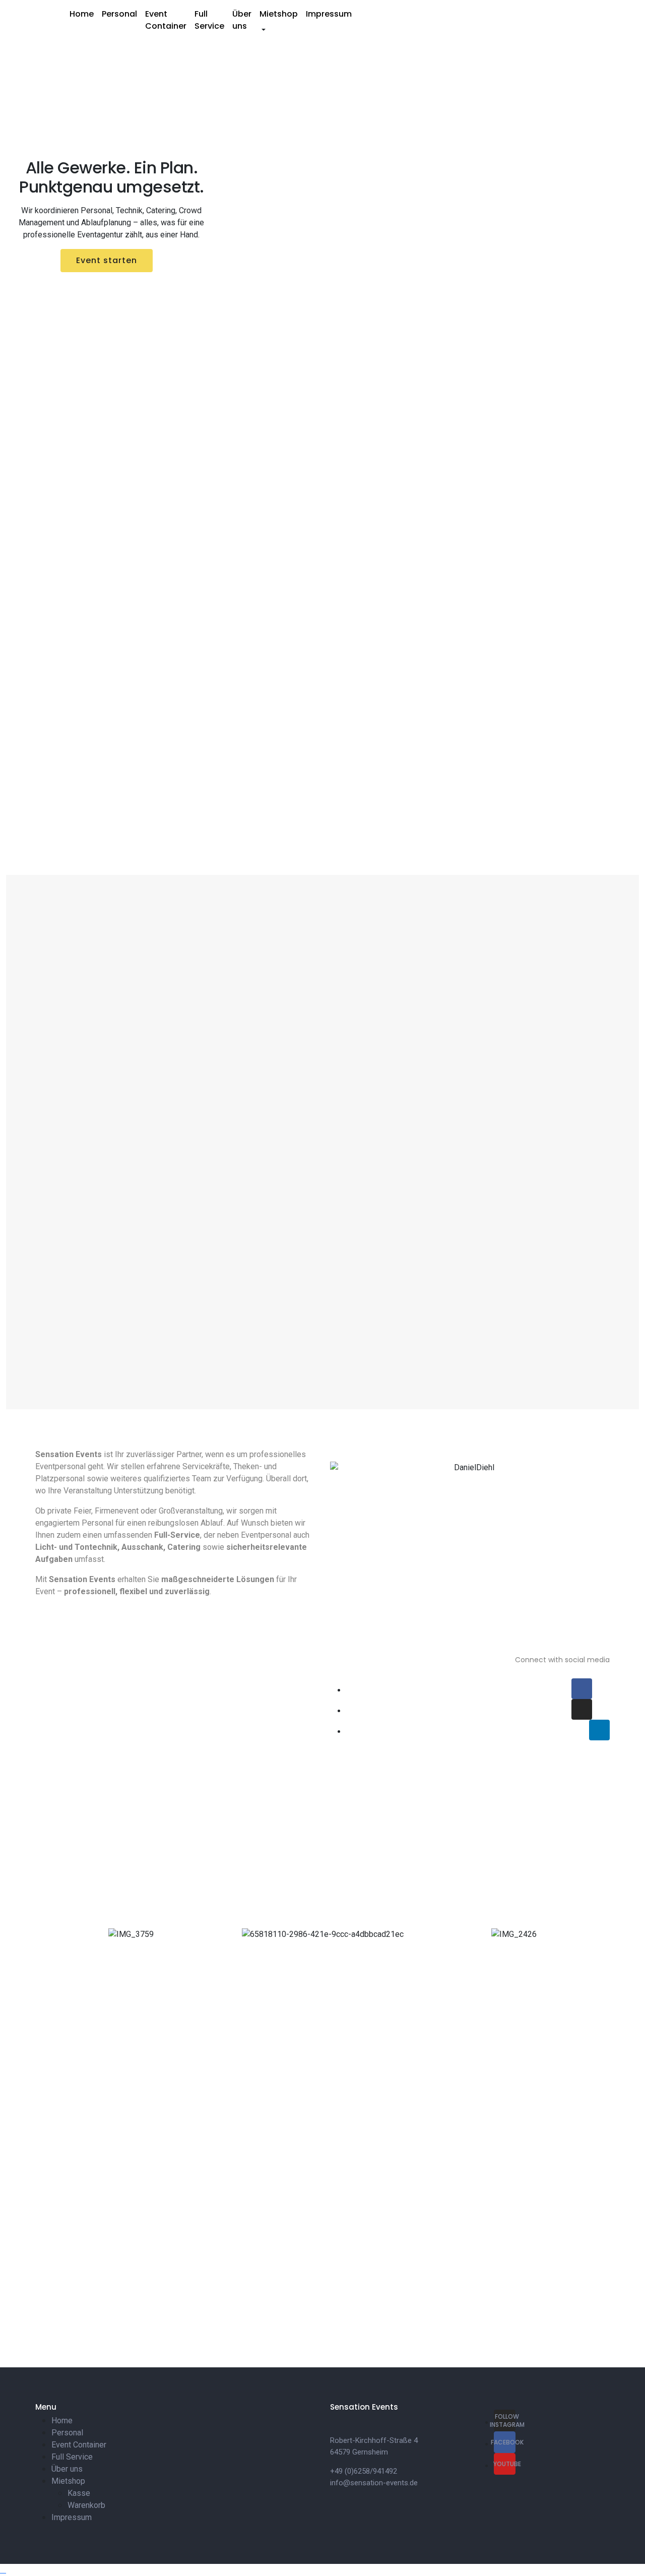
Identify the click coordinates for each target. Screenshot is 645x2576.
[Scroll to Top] (3, 2570)
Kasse (79, 2493)
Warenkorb (86, 2505)
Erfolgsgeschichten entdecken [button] (108, 284)
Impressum (329, 14)
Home (82, 14)
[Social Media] (582, 1689)
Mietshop (279, 14)
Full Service (209, 20)
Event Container (166, 20)
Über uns (242, 20)
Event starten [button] (107, 260)
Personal (119, 14)
